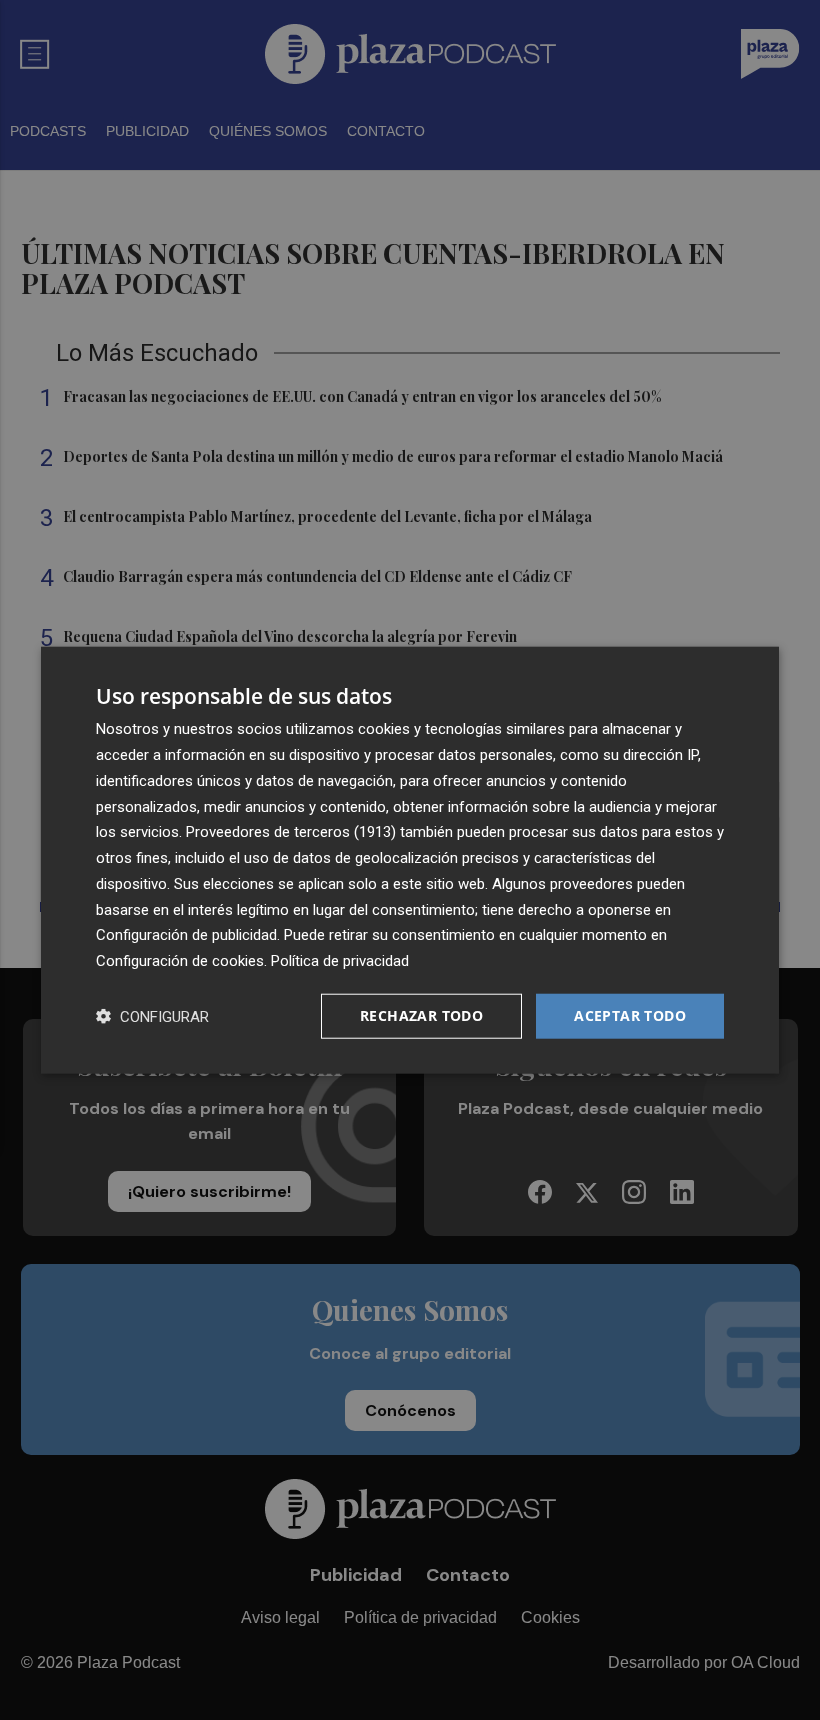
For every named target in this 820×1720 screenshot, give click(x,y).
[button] (152, 1015)
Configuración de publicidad (186, 935)
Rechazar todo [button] (421, 1015)
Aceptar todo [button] (630, 1015)
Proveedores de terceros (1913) (291, 832)
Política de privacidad (340, 961)
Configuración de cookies (180, 961)
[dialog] (410, 860)
